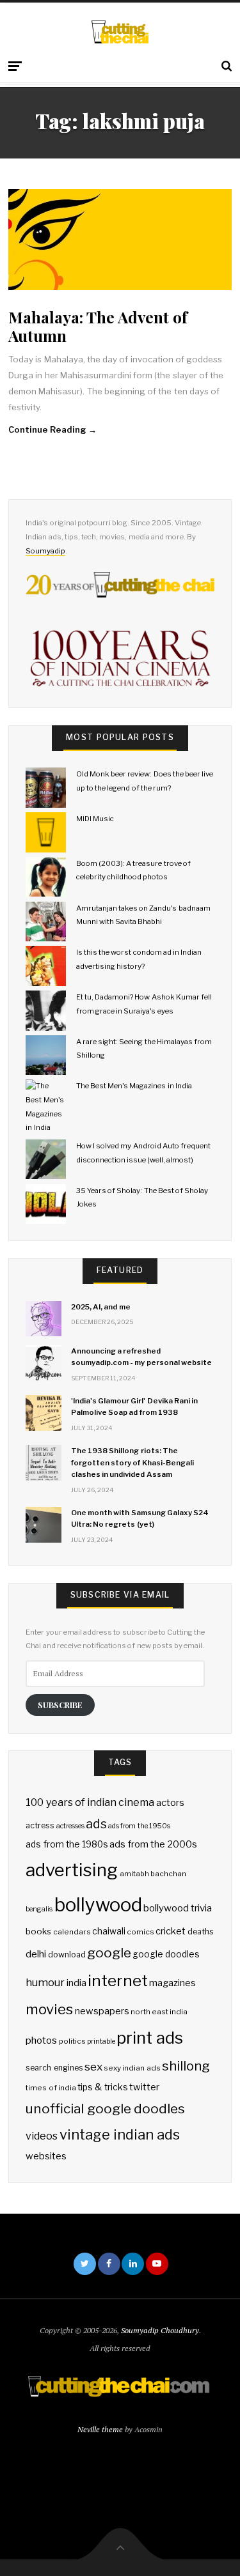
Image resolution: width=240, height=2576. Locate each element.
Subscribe (60, 1705)
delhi (36, 1954)
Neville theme (100, 2429)
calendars (72, 1932)
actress (40, 1825)
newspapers (102, 2011)
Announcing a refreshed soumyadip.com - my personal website (141, 1357)
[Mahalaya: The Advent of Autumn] (120, 240)
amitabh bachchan (153, 1874)
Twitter (85, 2264)
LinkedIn (133, 2264)
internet (118, 1980)
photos (41, 2040)
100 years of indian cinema (90, 1802)
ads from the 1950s (139, 1826)
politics (72, 2041)
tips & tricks (102, 2087)
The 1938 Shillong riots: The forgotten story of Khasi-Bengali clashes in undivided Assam (132, 1462)
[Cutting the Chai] (120, 32)
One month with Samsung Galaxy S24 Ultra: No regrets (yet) (140, 1518)
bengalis (39, 1909)
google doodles (166, 1954)
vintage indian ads (120, 2134)
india (76, 1983)
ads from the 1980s (67, 1844)
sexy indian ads (132, 2068)
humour (45, 1982)
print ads (150, 2038)
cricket (171, 1931)
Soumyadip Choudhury (160, 2330)
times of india (51, 2088)
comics (140, 1932)
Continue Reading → (52, 429)
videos (42, 2136)
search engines (54, 2068)
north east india (159, 2012)
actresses (70, 1826)
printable (101, 2041)
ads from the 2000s (153, 1844)
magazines (172, 1983)
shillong (186, 2066)
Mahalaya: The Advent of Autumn (98, 326)
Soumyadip (45, 551)
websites (46, 2156)
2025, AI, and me (101, 1307)
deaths (201, 1932)
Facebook (109, 2264)
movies (49, 2009)
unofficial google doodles (105, 2109)
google (109, 1953)
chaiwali (109, 1931)
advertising (72, 1870)
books (38, 1931)
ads (96, 1824)
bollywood (98, 1905)
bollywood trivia (178, 1908)
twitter (144, 2087)
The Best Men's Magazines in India (134, 1086)
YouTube (157, 2264)
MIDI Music (95, 819)
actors (170, 1803)
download (67, 1955)
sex (93, 2066)
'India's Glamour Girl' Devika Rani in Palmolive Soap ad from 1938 (134, 1407)
